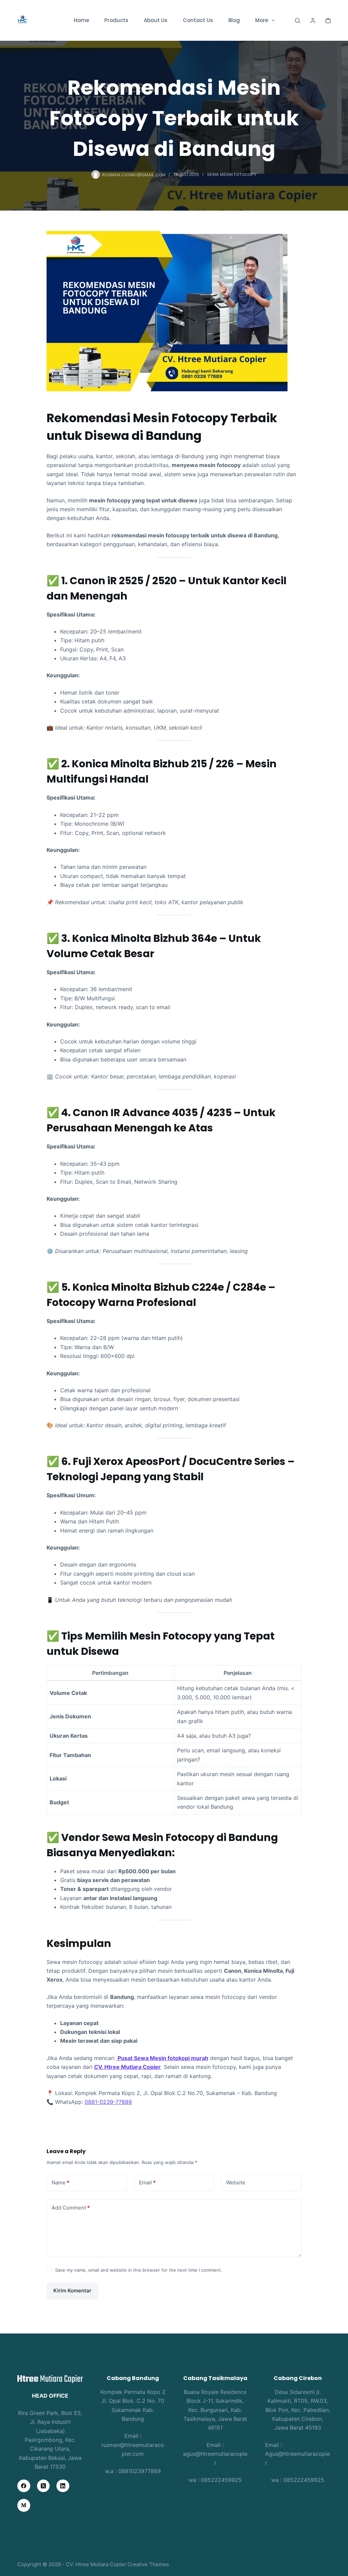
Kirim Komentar (72, 2291)
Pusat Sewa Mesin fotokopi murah (162, 2058)
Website (236, 2183)
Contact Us (198, 20)
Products (116, 20)
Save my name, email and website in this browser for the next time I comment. (139, 2270)
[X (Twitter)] (43, 2486)
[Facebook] (24, 2486)
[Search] (298, 21)
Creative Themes (148, 2564)
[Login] (313, 21)
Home (81, 20)
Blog (234, 20)
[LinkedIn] (63, 2486)
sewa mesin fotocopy (232, 174)
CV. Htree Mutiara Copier (127, 2067)
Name (60, 2183)
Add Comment (71, 2208)
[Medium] (24, 2505)
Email (147, 2183)
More (262, 20)
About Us (156, 20)
